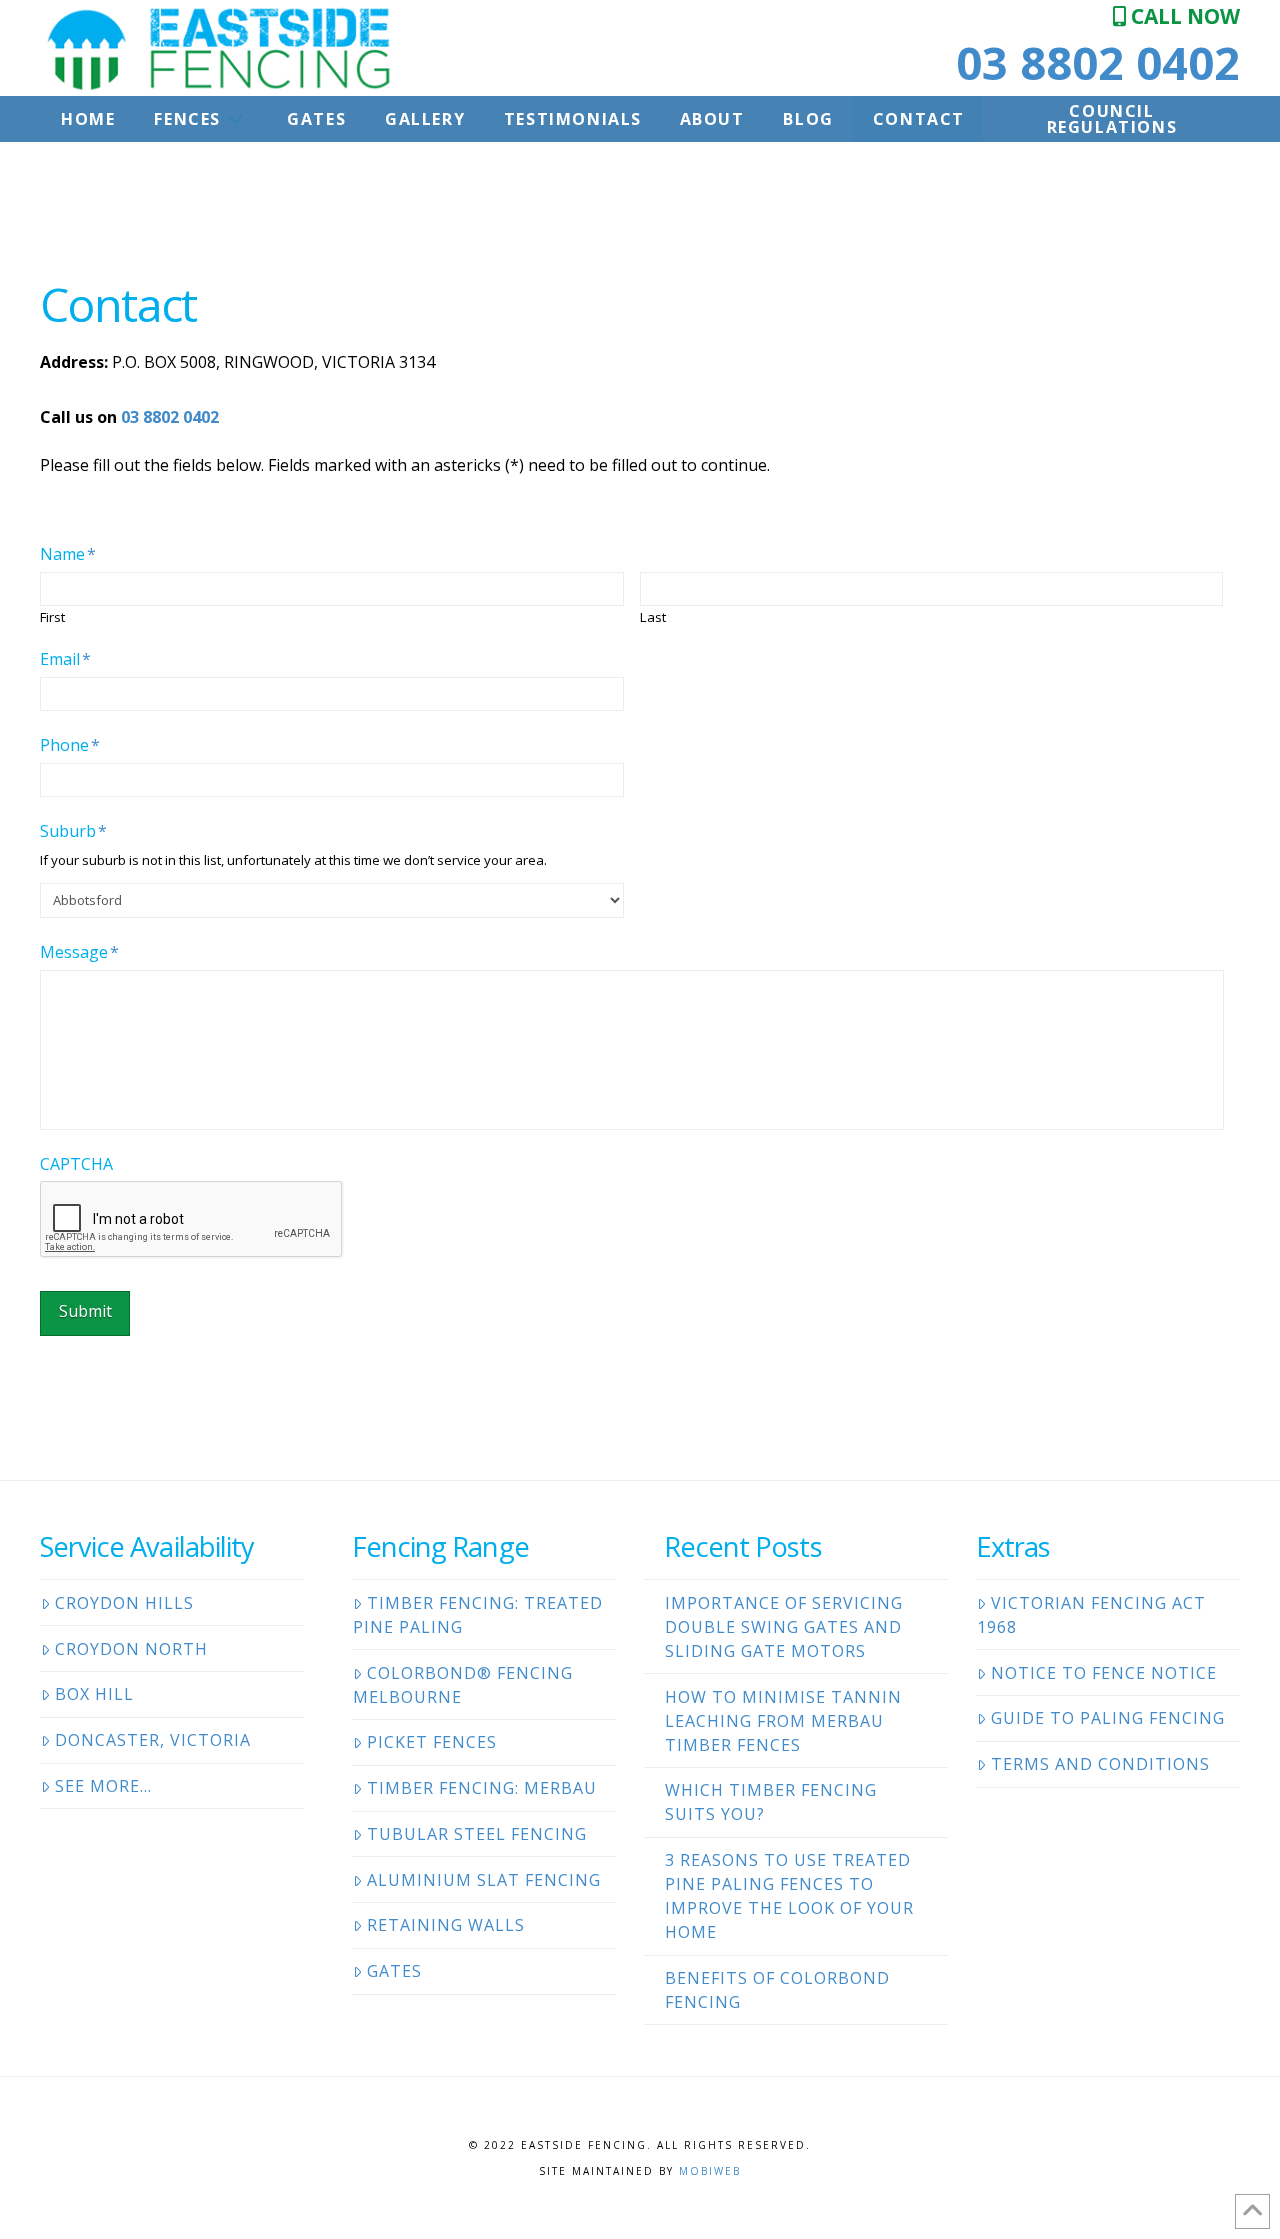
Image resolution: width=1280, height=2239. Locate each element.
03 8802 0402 (1098, 62)
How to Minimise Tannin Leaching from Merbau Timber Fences (783, 1721)
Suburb (73, 831)
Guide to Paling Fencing (1108, 1718)
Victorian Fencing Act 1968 (1091, 1615)
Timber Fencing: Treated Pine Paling (478, 1615)
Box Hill (94, 1694)
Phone (70, 745)
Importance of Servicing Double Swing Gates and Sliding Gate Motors (784, 1627)
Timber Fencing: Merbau (482, 1788)
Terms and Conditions (1100, 1764)
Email (65, 659)
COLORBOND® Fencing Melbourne (463, 1685)
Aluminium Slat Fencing (484, 1880)
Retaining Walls (446, 1925)
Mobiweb (710, 2171)
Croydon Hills (124, 1603)
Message (79, 952)
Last (653, 617)
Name (68, 554)
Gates (394, 1971)
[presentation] (192, 1220)
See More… (103, 1786)
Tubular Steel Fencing (477, 1834)
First (52, 617)
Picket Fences (432, 1742)
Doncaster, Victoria (153, 1740)
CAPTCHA (76, 1164)
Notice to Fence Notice (1104, 1673)
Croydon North (131, 1649)
